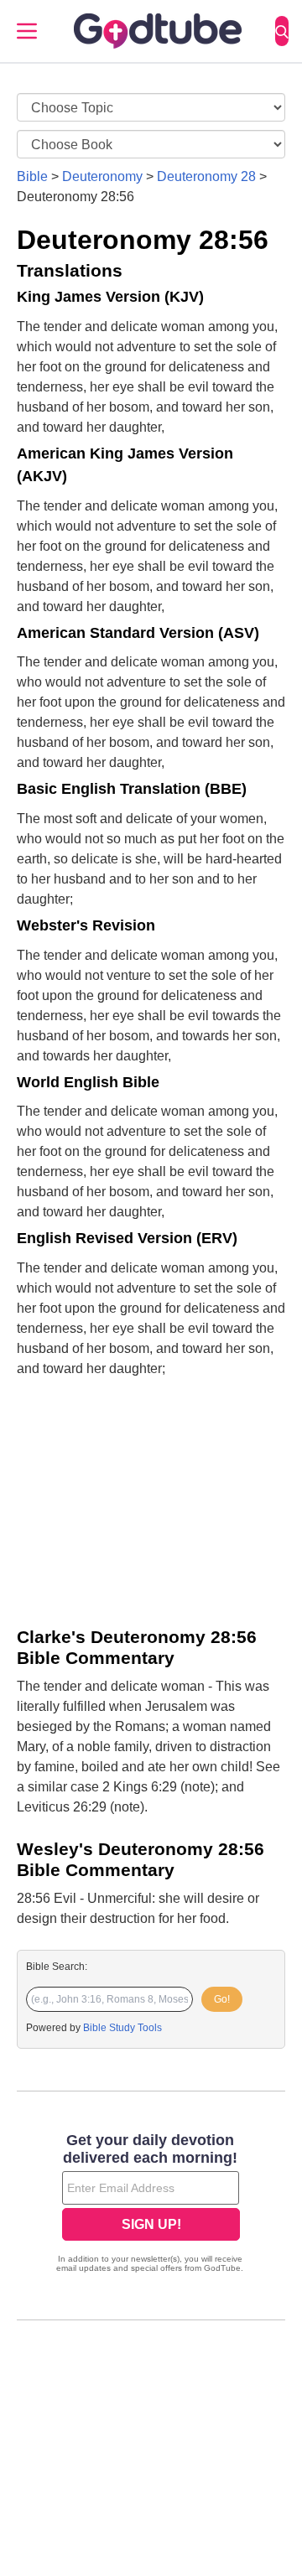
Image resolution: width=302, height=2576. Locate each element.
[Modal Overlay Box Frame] (151, 2205)
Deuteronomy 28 (206, 176)
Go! (222, 1999)
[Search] (282, 31)
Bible (32, 176)
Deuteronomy (102, 176)
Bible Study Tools (122, 2028)
